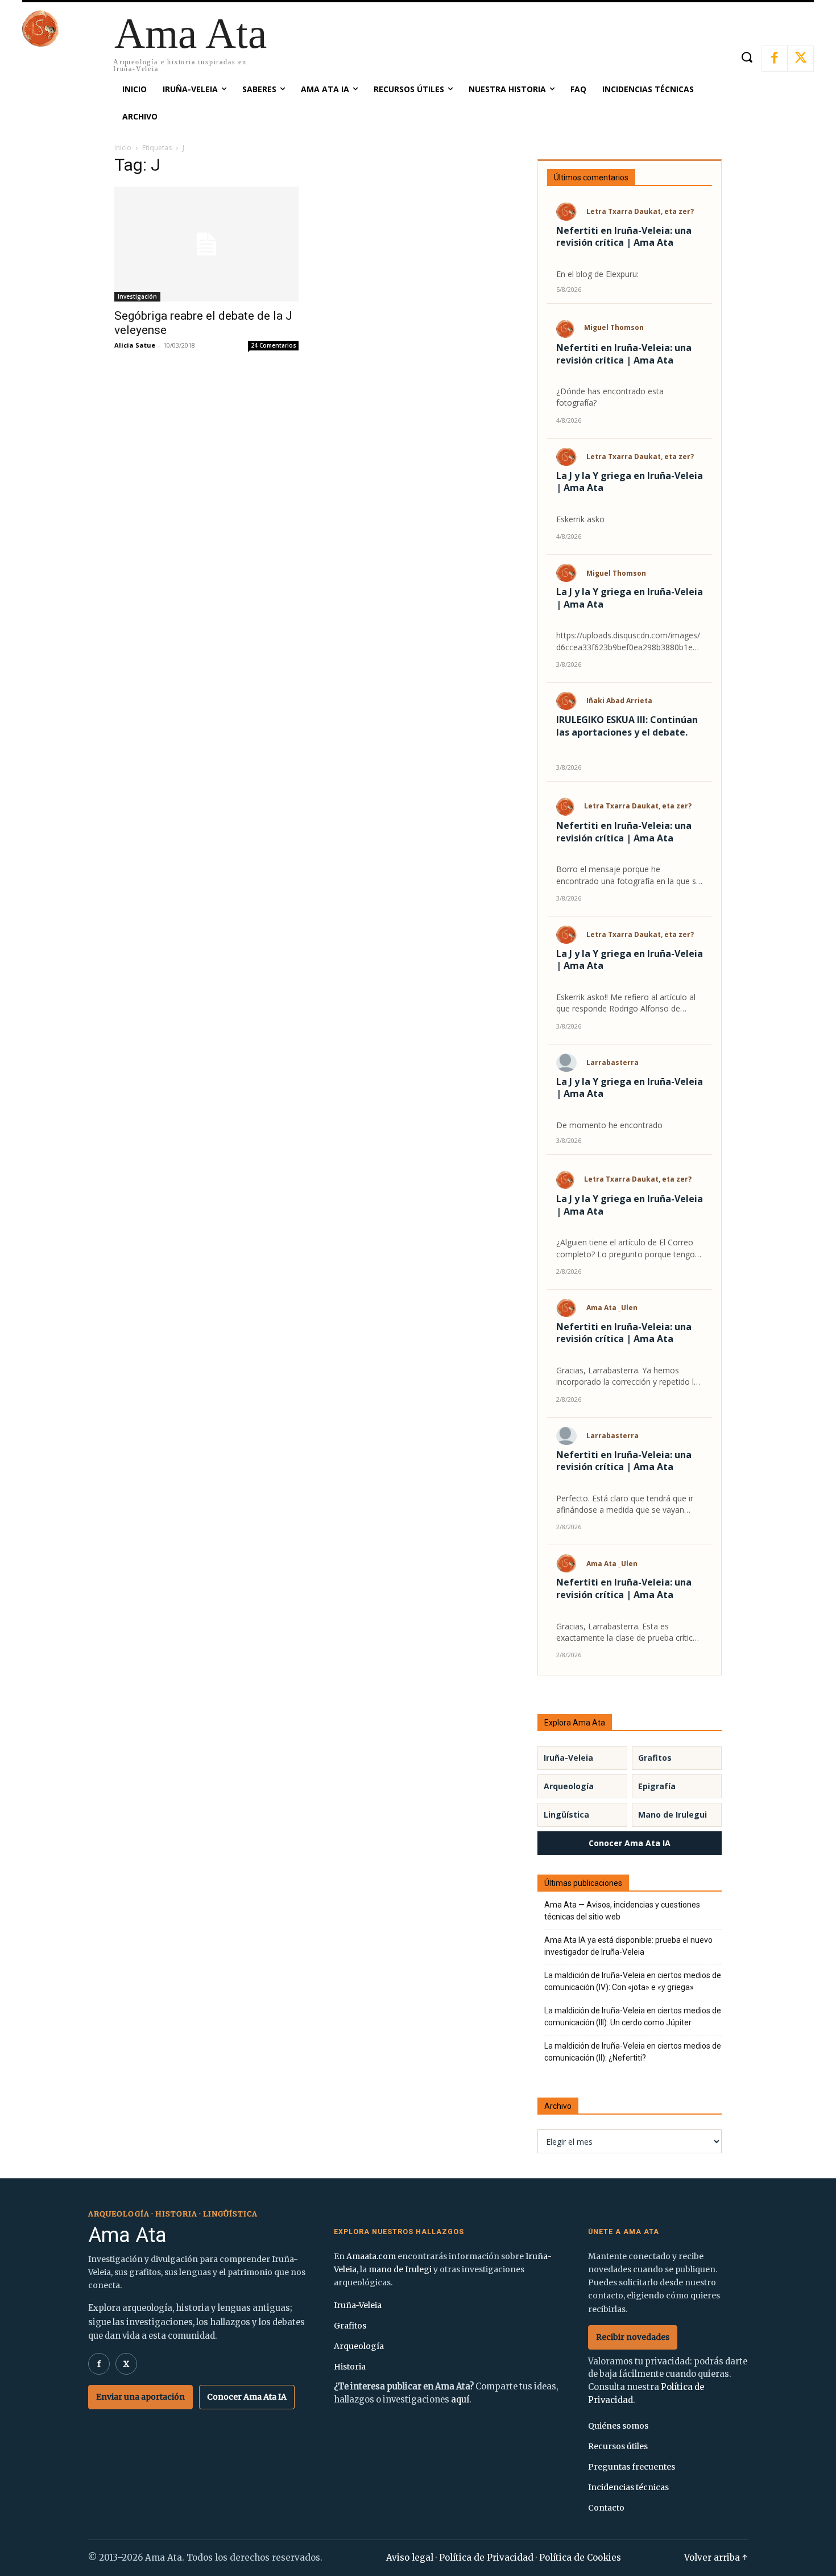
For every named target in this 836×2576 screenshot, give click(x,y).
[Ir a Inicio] (40, 44)
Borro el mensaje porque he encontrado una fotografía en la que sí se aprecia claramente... (627, 875)
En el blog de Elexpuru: (597, 274)
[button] (746, 57)
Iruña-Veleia (568, 1758)
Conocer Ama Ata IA (630, 1843)
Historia (350, 2367)
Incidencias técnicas (628, 2487)
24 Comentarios (274, 345)
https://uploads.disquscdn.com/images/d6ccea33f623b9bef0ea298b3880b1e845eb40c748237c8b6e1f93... (629, 641)
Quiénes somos (618, 2426)
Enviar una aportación (140, 2397)
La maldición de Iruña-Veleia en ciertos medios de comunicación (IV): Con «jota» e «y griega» (633, 1981)
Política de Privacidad (486, 2558)
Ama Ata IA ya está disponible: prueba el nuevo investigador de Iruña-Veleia (628, 1946)
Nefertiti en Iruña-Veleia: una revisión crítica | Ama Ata (624, 237)
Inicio (123, 148)
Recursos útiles (618, 2446)
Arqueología (569, 1786)
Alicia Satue (135, 345)
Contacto (606, 2508)
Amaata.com (371, 2256)
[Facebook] (775, 59)
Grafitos (655, 1758)
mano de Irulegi (400, 2269)
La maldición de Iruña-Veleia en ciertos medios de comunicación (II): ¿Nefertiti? (633, 2052)
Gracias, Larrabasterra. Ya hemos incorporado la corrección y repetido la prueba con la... (627, 1376)
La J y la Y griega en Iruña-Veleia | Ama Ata (630, 482)
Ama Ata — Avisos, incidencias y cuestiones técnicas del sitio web (622, 1911)
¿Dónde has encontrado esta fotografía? (610, 397)
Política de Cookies (580, 2558)
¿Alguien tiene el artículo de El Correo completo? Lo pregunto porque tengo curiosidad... (626, 1248)
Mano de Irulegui (672, 1815)
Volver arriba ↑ (716, 2558)
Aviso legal (410, 2558)
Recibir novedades (633, 2337)
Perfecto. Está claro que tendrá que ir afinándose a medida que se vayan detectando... (625, 1504)
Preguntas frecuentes (632, 2467)
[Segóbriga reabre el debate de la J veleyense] (206, 244)
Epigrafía (657, 1786)
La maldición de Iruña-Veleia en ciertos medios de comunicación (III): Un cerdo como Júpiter (633, 2016)
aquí (460, 2400)
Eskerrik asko (580, 519)
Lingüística (566, 1815)
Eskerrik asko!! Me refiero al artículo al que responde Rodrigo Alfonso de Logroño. (626, 1003)
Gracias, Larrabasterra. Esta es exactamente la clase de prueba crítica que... (627, 1632)
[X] (801, 59)
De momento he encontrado (609, 1125)
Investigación (137, 296)
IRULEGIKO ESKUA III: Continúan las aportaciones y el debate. (627, 726)
